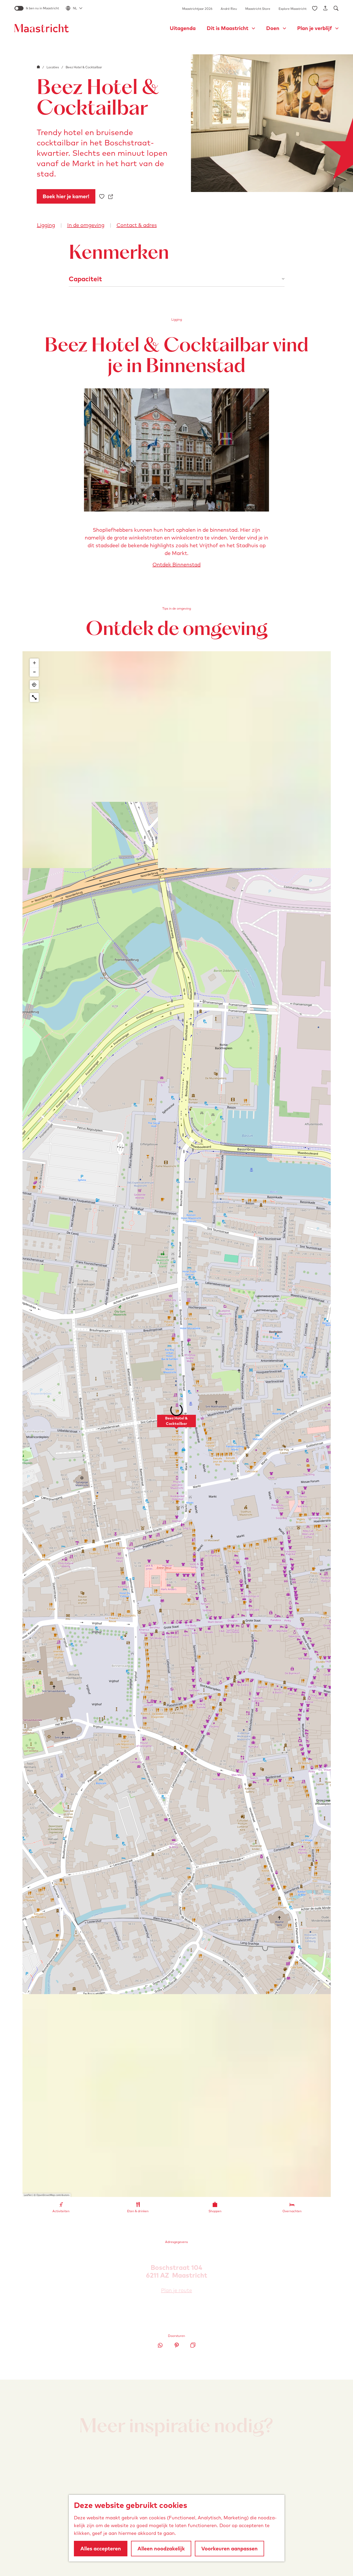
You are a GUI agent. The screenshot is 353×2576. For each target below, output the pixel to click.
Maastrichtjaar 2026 (197, 9)
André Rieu (229, 9)
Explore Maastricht (293, 9)
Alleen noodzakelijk (161, 2548)
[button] (177, 1424)
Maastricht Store (258, 9)
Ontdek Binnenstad (177, 564)
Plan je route (178, 2290)
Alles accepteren (101, 2548)
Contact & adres (137, 225)
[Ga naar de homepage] (42, 28)
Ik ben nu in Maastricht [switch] (42, 8)
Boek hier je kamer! (66, 196)
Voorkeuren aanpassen (229, 2548)
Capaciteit (85, 279)
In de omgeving (86, 225)
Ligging (46, 225)
